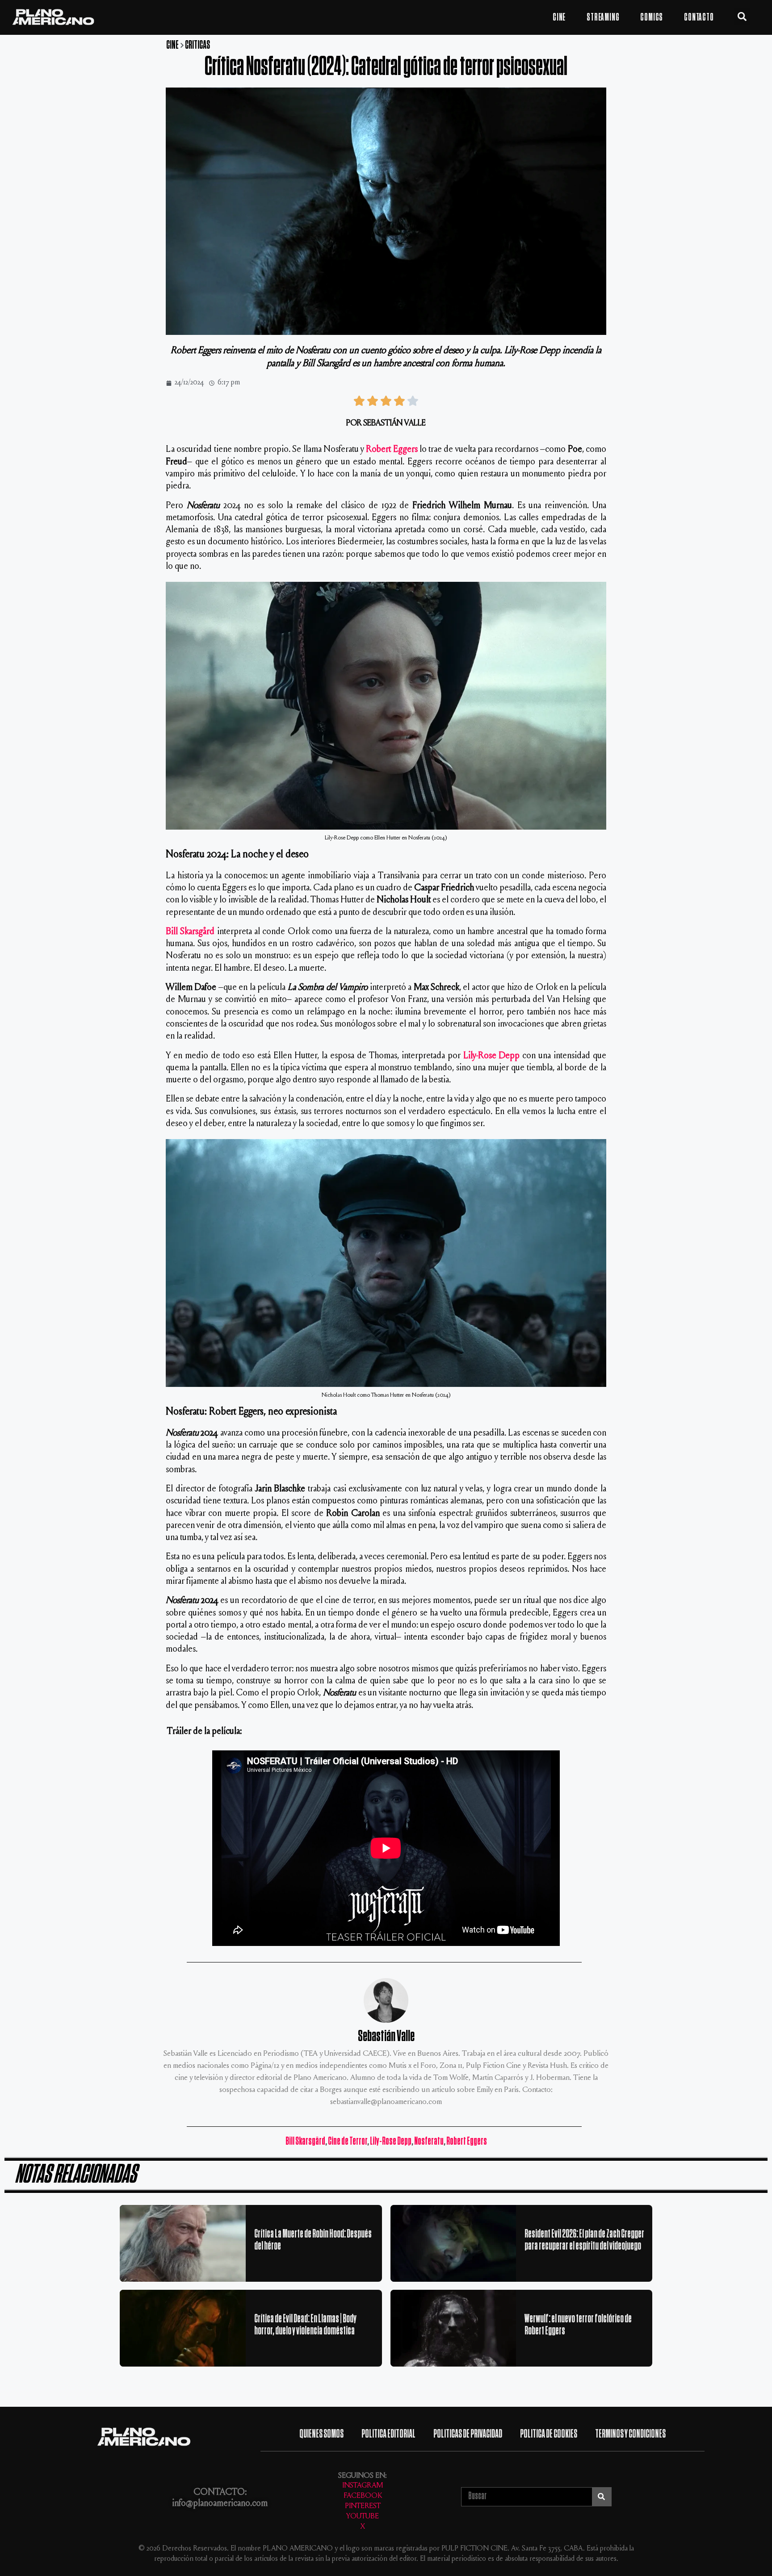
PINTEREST (363, 2507)
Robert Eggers (392, 450)
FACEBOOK (363, 2496)
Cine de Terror (348, 2141)
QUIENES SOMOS (321, 2434)
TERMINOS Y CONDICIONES (630, 2434)
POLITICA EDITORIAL (388, 2434)
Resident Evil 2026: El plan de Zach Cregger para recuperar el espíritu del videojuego (584, 2240)
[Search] (602, 2497)
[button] (742, 17)
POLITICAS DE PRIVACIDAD (468, 2434)
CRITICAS (197, 45)
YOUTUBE (363, 2517)
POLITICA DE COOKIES (549, 2434)
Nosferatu (429, 2141)
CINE (559, 17)
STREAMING (603, 17)
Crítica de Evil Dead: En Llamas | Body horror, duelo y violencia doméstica (305, 2325)
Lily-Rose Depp (492, 1056)
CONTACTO (699, 17)
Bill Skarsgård (190, 932)
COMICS (652, 17)
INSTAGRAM (363, 2486)
